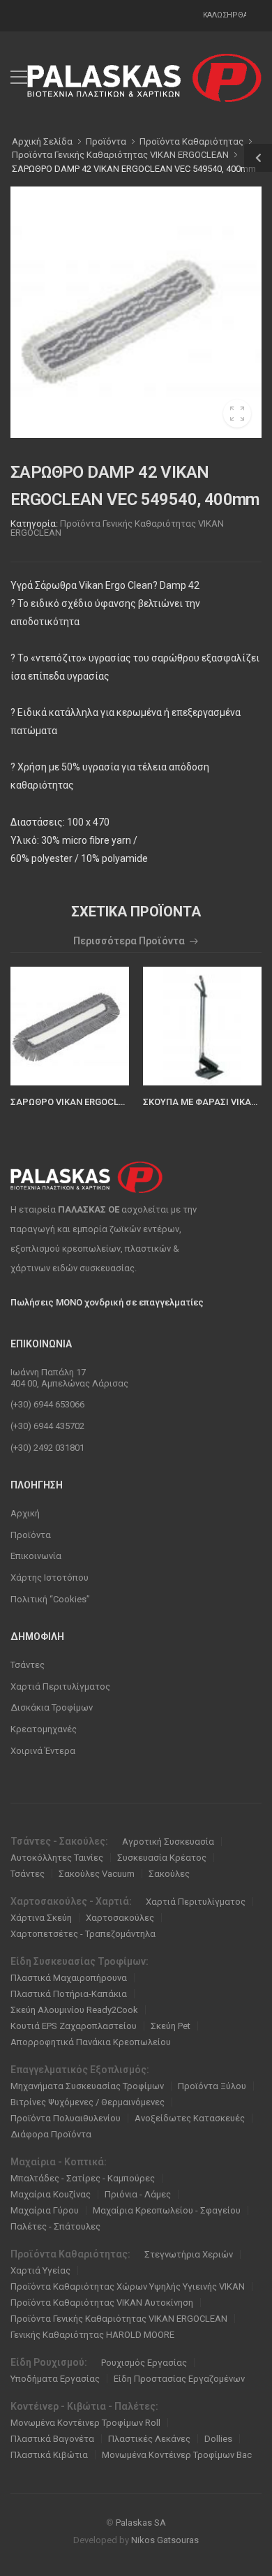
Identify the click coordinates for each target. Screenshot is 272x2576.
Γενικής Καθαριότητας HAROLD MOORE (92, 2335)
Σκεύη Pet (171, 2026)
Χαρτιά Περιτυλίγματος (60, 1686)
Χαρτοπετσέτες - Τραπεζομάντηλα (83, 1934)
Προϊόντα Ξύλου (212, 2086)
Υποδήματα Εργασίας (55, 2379)
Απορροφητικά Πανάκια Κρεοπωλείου (91, 2042)
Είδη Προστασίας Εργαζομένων (179, 2379)
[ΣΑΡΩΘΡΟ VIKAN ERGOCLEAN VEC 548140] (70, 1026)
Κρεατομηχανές (44, 1729)
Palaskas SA (141, 2523)
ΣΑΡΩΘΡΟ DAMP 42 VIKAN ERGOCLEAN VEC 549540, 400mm (134, 169)
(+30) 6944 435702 (47, 1426)
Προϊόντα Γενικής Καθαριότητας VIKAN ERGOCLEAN (117, 528)
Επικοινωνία (36, 1556)
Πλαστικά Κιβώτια (49, 2455)
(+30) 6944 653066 (47, 1404)
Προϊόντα (31, 1535)
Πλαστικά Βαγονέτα (52, 2439)
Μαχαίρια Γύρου (45, 2210)
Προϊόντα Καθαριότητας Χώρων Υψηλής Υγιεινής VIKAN (128, 2286)
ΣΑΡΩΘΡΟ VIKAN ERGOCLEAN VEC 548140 (98, 1102)
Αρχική (25, 1513)
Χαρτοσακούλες (120, 1918)
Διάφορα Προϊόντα (51, 2134)
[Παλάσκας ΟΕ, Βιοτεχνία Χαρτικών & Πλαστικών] (144, 78)
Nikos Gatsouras (165, 2540)
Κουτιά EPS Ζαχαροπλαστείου (74, 2026)
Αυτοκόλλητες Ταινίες (57, 1858)
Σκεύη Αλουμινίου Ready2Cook (74, 2010)
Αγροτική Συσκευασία (168, 1842)
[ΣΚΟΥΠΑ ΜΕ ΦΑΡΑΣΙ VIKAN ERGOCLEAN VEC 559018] (202, 1026)
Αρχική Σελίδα (42, 141)
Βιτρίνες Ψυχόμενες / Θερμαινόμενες (88, 2102)
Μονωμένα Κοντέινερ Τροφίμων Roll (85, 2423)
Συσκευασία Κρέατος (162, 1858)
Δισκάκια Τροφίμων (52, 1707)
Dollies (218, 2439)
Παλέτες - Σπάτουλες (55, 2226)
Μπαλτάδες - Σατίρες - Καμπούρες (83, 2178)
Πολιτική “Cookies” (50, 1599)
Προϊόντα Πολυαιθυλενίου (66, 2118)
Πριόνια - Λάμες (138, 2194)
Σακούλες (169, 1874)
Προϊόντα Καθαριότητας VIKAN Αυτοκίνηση (102, 2303)
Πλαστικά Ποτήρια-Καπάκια (69, 1994)
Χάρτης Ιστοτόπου (50, 1578)
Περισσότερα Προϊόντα (129, 941)
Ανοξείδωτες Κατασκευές (190, 2118)
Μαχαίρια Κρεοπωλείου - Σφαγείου (167, 2210)
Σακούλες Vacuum (97, 1874)
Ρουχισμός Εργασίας (144, 2363)
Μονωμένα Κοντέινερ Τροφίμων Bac (177, 2455)
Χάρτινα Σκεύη (41, 1918)
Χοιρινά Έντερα (43, 1751)
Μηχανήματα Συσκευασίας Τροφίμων (87, 2086)
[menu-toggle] (19, 78)
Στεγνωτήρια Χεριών (189, 2254)
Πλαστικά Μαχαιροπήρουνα (69, 1978)
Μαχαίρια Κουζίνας (51, 2194)
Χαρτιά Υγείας (40, 2270)
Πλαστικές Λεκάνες (149, 2439)
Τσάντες (28, 1665)
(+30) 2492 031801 (47, 1448)
